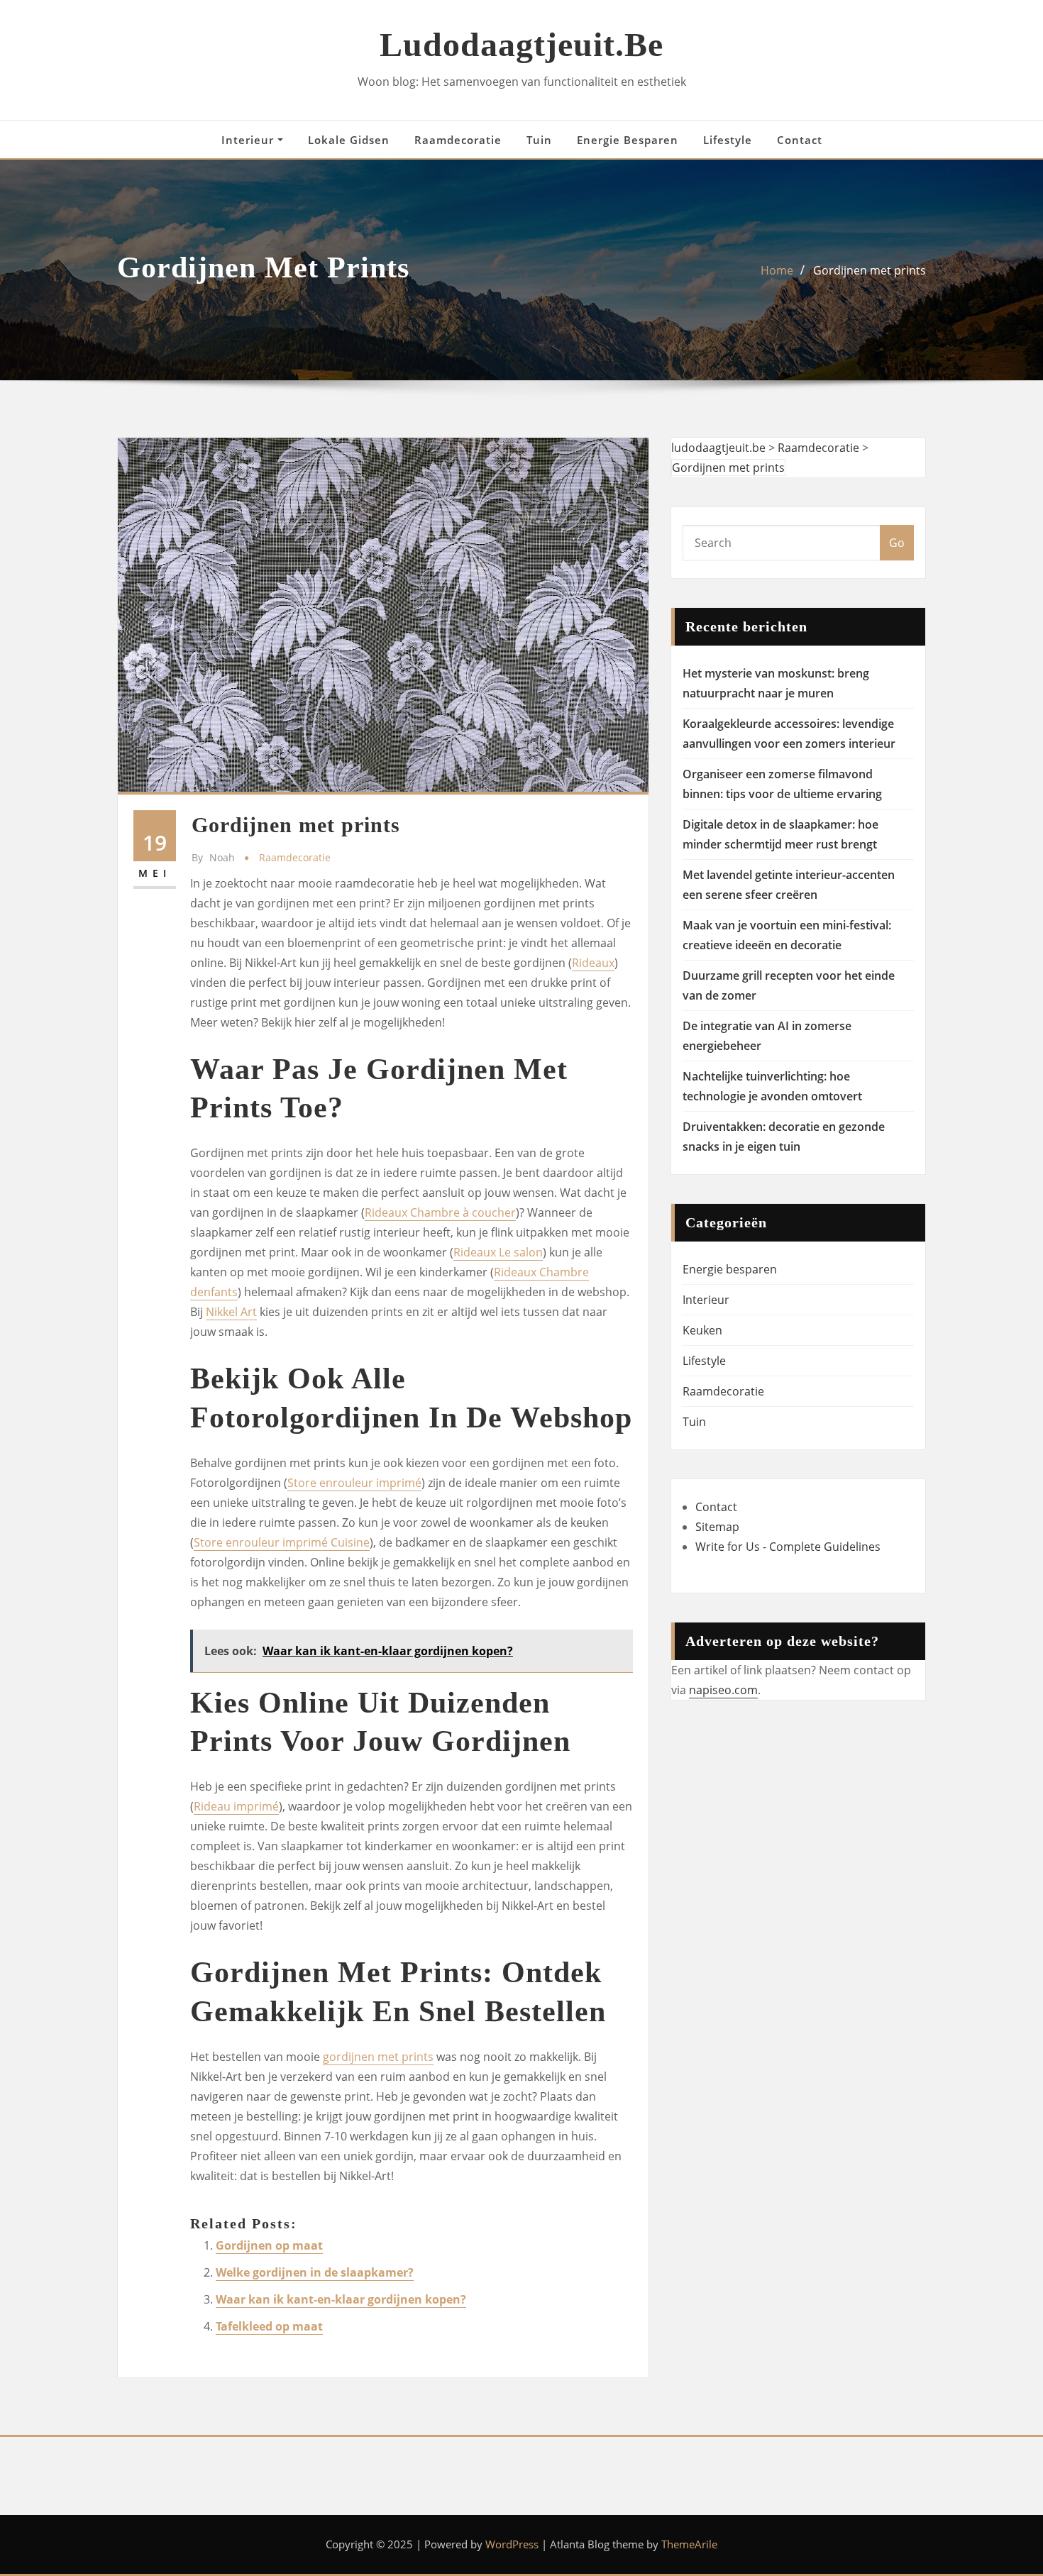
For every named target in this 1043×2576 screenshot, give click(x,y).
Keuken (702, 1330)
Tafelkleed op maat (269, 2326)
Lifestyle (728, 140)
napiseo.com (723, 1690)
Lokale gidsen (349, 140)
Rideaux (593, 963)
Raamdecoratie (458, 140)
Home (777, 270)
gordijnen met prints (378, 2057)
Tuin (539, 140)
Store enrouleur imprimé (354, 1483)
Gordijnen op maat (269, 2245)
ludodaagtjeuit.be (521, 44)
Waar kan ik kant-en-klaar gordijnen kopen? (341, 2299)
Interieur (249, 140)
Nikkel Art (231, 1312)
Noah (213, 857)
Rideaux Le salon (498, 1252)
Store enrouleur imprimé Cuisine (282, 1542)
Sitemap (717, 1527)
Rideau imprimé (236, 1806)
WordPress (512, 2544)
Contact (800, 140)
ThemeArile (689, 2544)
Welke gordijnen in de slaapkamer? (315, 2272)
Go (897, 543)
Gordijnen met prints (870, 270)
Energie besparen (628, 140)
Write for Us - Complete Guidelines (788, 1547)
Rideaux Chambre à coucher (440, 1212)
